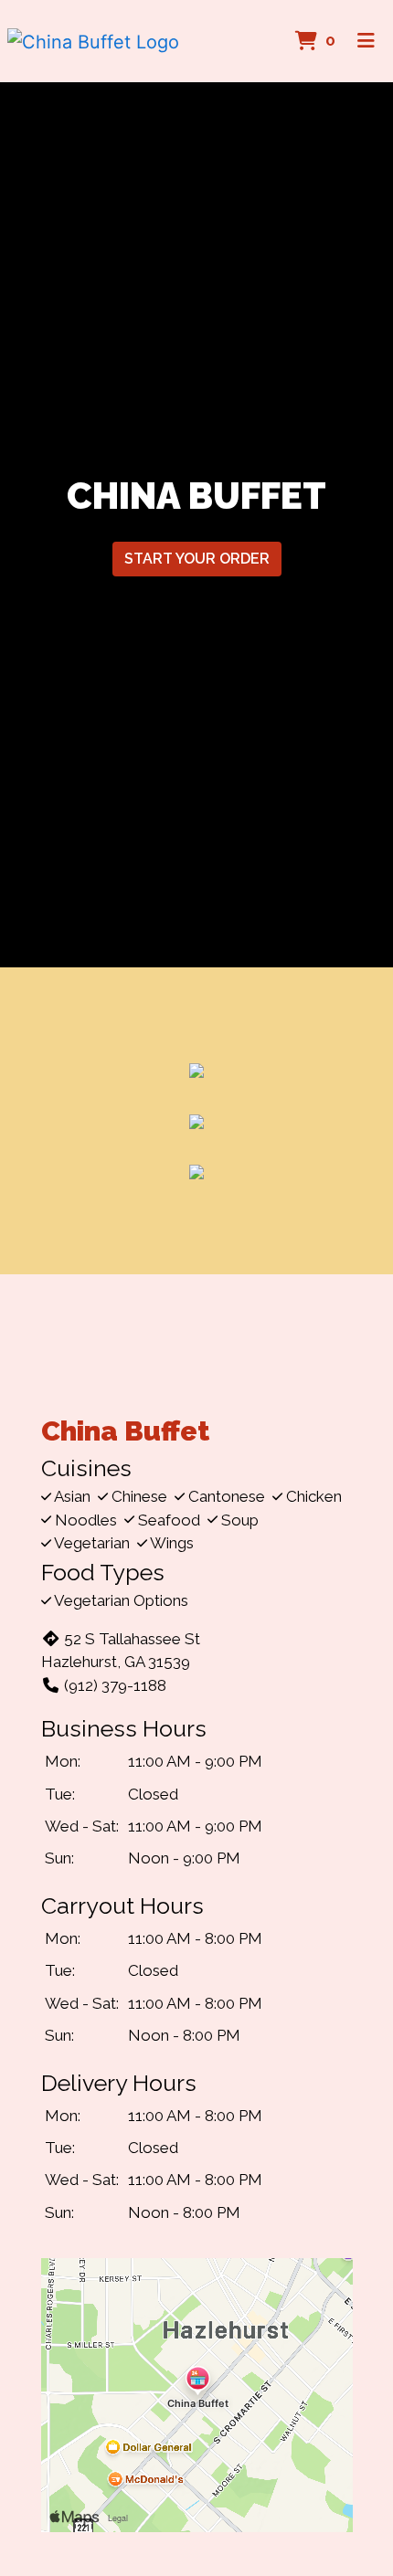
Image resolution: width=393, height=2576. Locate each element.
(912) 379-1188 (115, 1685)
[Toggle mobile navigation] (366, 41)
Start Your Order (197, 559)
